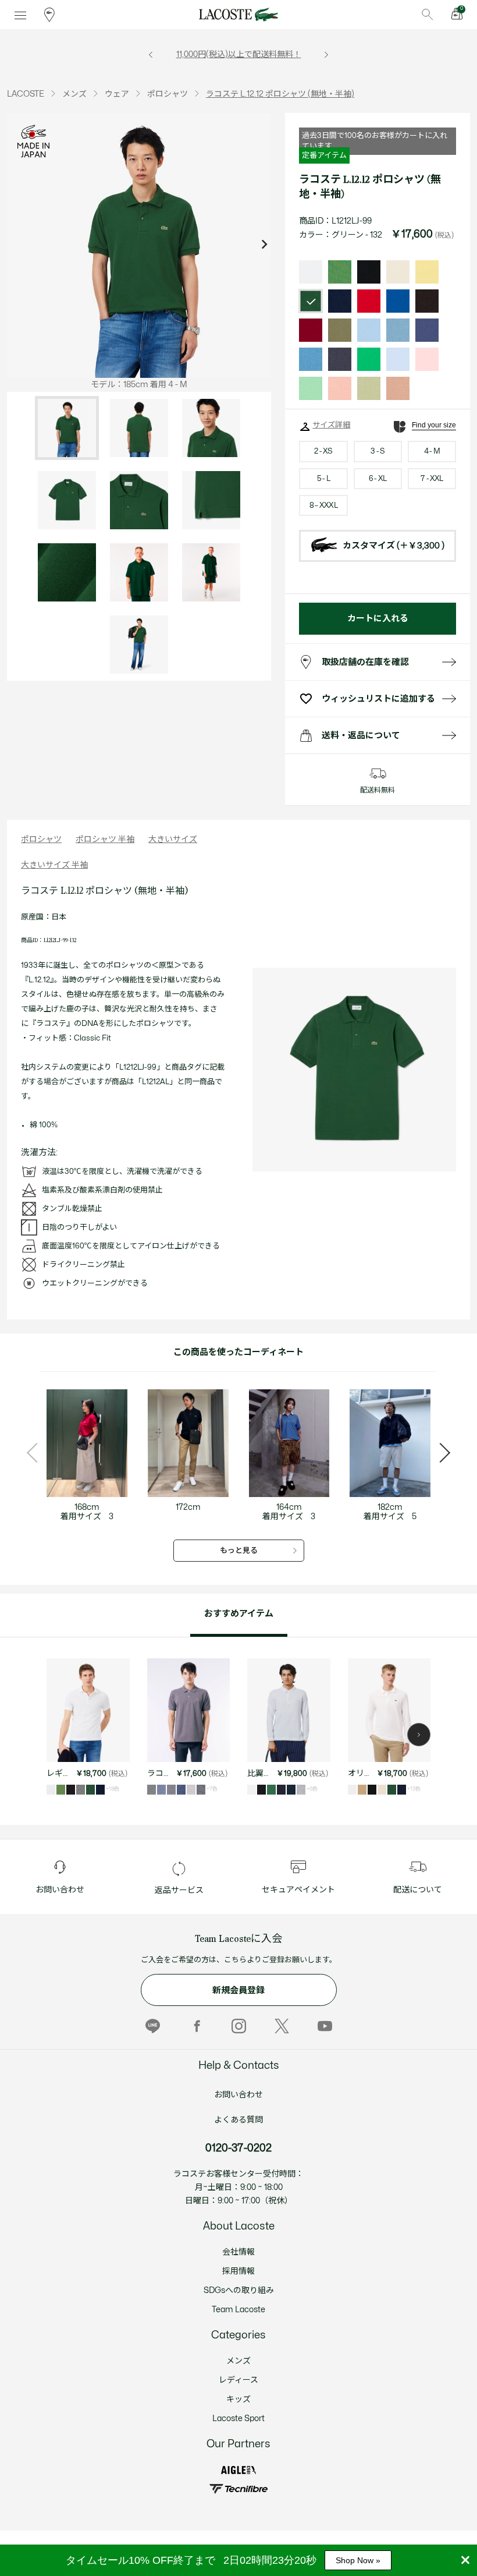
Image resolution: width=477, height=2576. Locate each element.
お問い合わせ (238, 2095)
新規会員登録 (238, 1991)
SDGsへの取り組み (239, 2290)
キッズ (238, 2399)
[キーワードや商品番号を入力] (428, 15)
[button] (419, 1735)
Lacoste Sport (238, 2418)
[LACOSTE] (238, 15)
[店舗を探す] (49, 15)
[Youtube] (325, 2026)
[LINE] (153, 2026)
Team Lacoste (238, 2310)
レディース (238, 2380)
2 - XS (323, 451)
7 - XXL (432, 479)
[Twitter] (282, 2026)
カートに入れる (378, 619)
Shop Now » (358, 2560)
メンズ (238, 2361)
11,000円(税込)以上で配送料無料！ (239, 54)
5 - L (323, 479)
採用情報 (238, 2271)
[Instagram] (239, 2026)
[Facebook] (196, 2026)
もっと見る (239, 1551)
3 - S (378, 451)
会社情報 (238, 2252)
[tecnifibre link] (238, 2489)
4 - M (432, 451)
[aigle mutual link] (238, 2470)
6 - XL (378, 479)
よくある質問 (238, 2120)
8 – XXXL (323, 505)
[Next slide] (264, 245)
